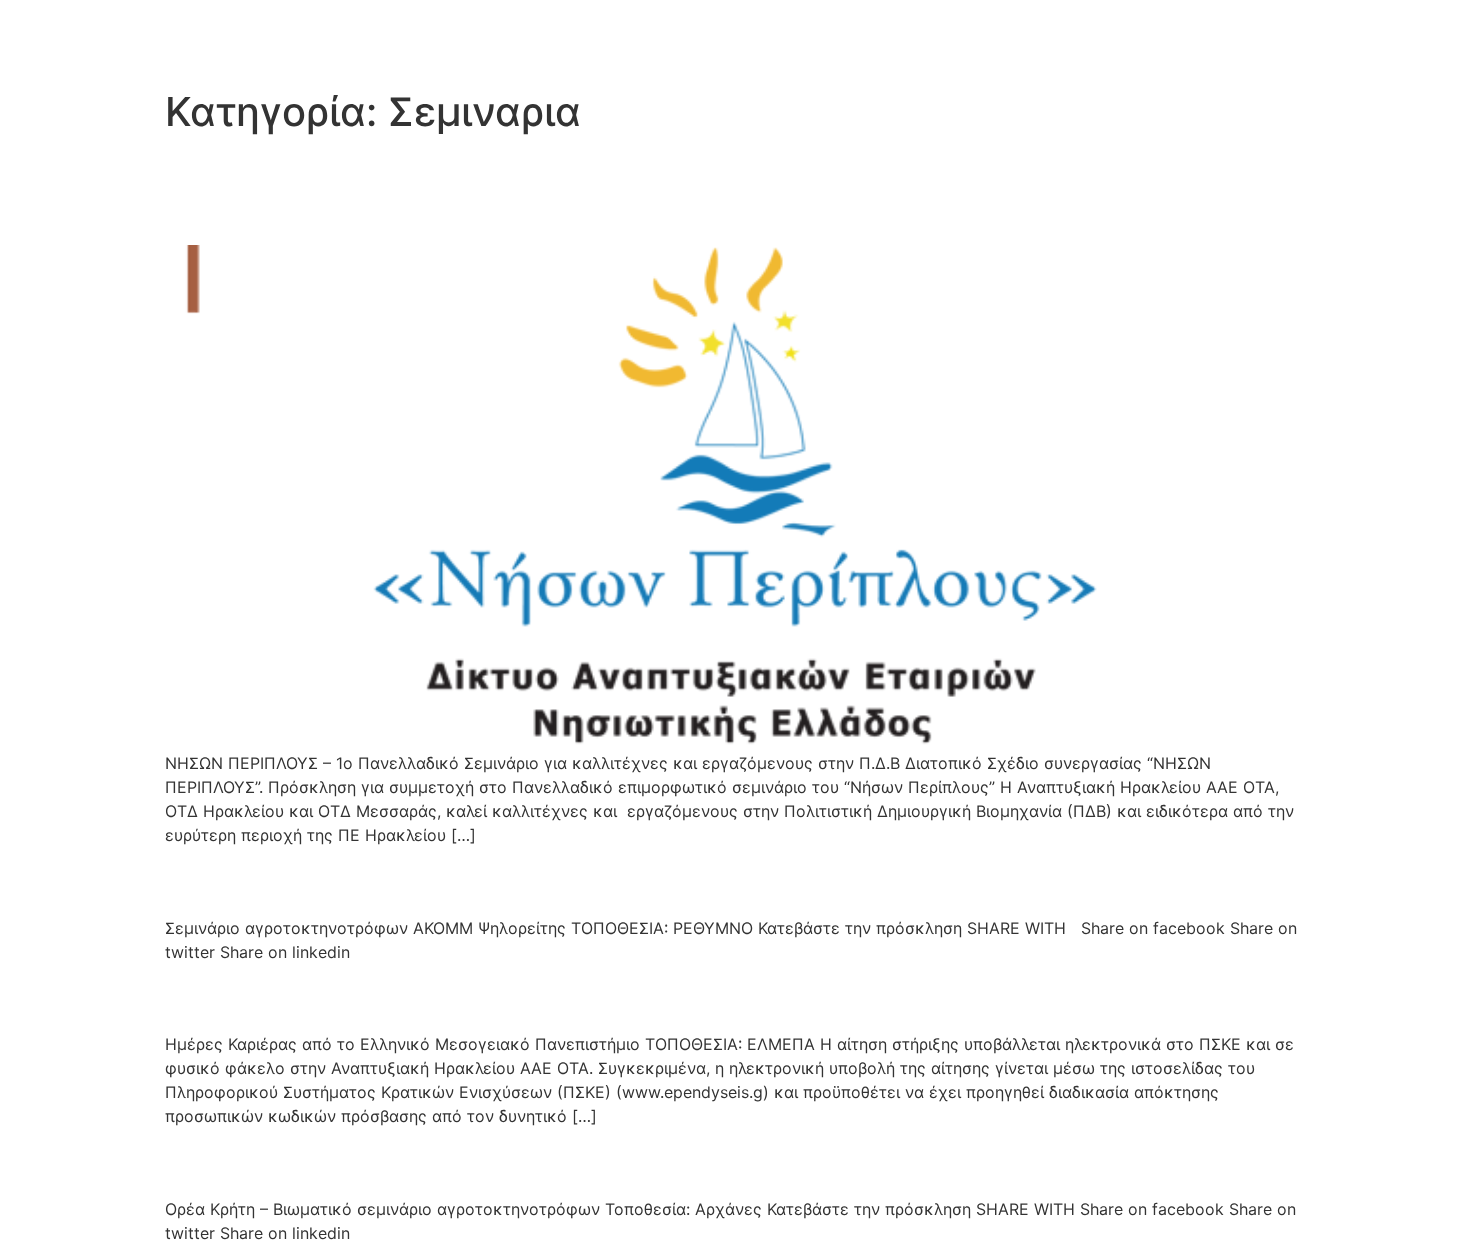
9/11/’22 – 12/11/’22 (308, 879)
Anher (222, 39)
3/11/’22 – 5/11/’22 (301, 996)
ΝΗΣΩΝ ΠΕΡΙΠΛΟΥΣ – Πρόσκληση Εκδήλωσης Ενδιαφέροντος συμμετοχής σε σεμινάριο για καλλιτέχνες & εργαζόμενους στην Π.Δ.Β (710, 189)
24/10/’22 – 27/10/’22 (327, 1161)
